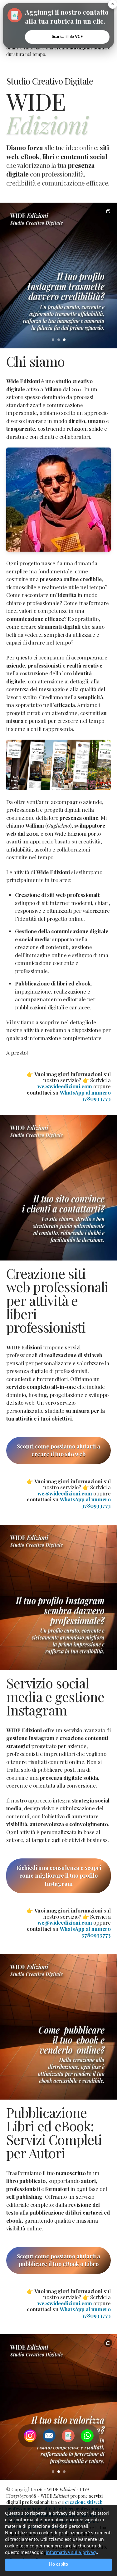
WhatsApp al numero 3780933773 (85, 1095)
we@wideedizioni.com (65, 1086)
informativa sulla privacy (71, 2552)
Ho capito (58, 2565)
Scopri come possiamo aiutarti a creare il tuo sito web (58, 1450)
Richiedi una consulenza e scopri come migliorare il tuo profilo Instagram (59, 1876)
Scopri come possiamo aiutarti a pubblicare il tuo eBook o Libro (58, 2260)
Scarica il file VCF (67, 37)
